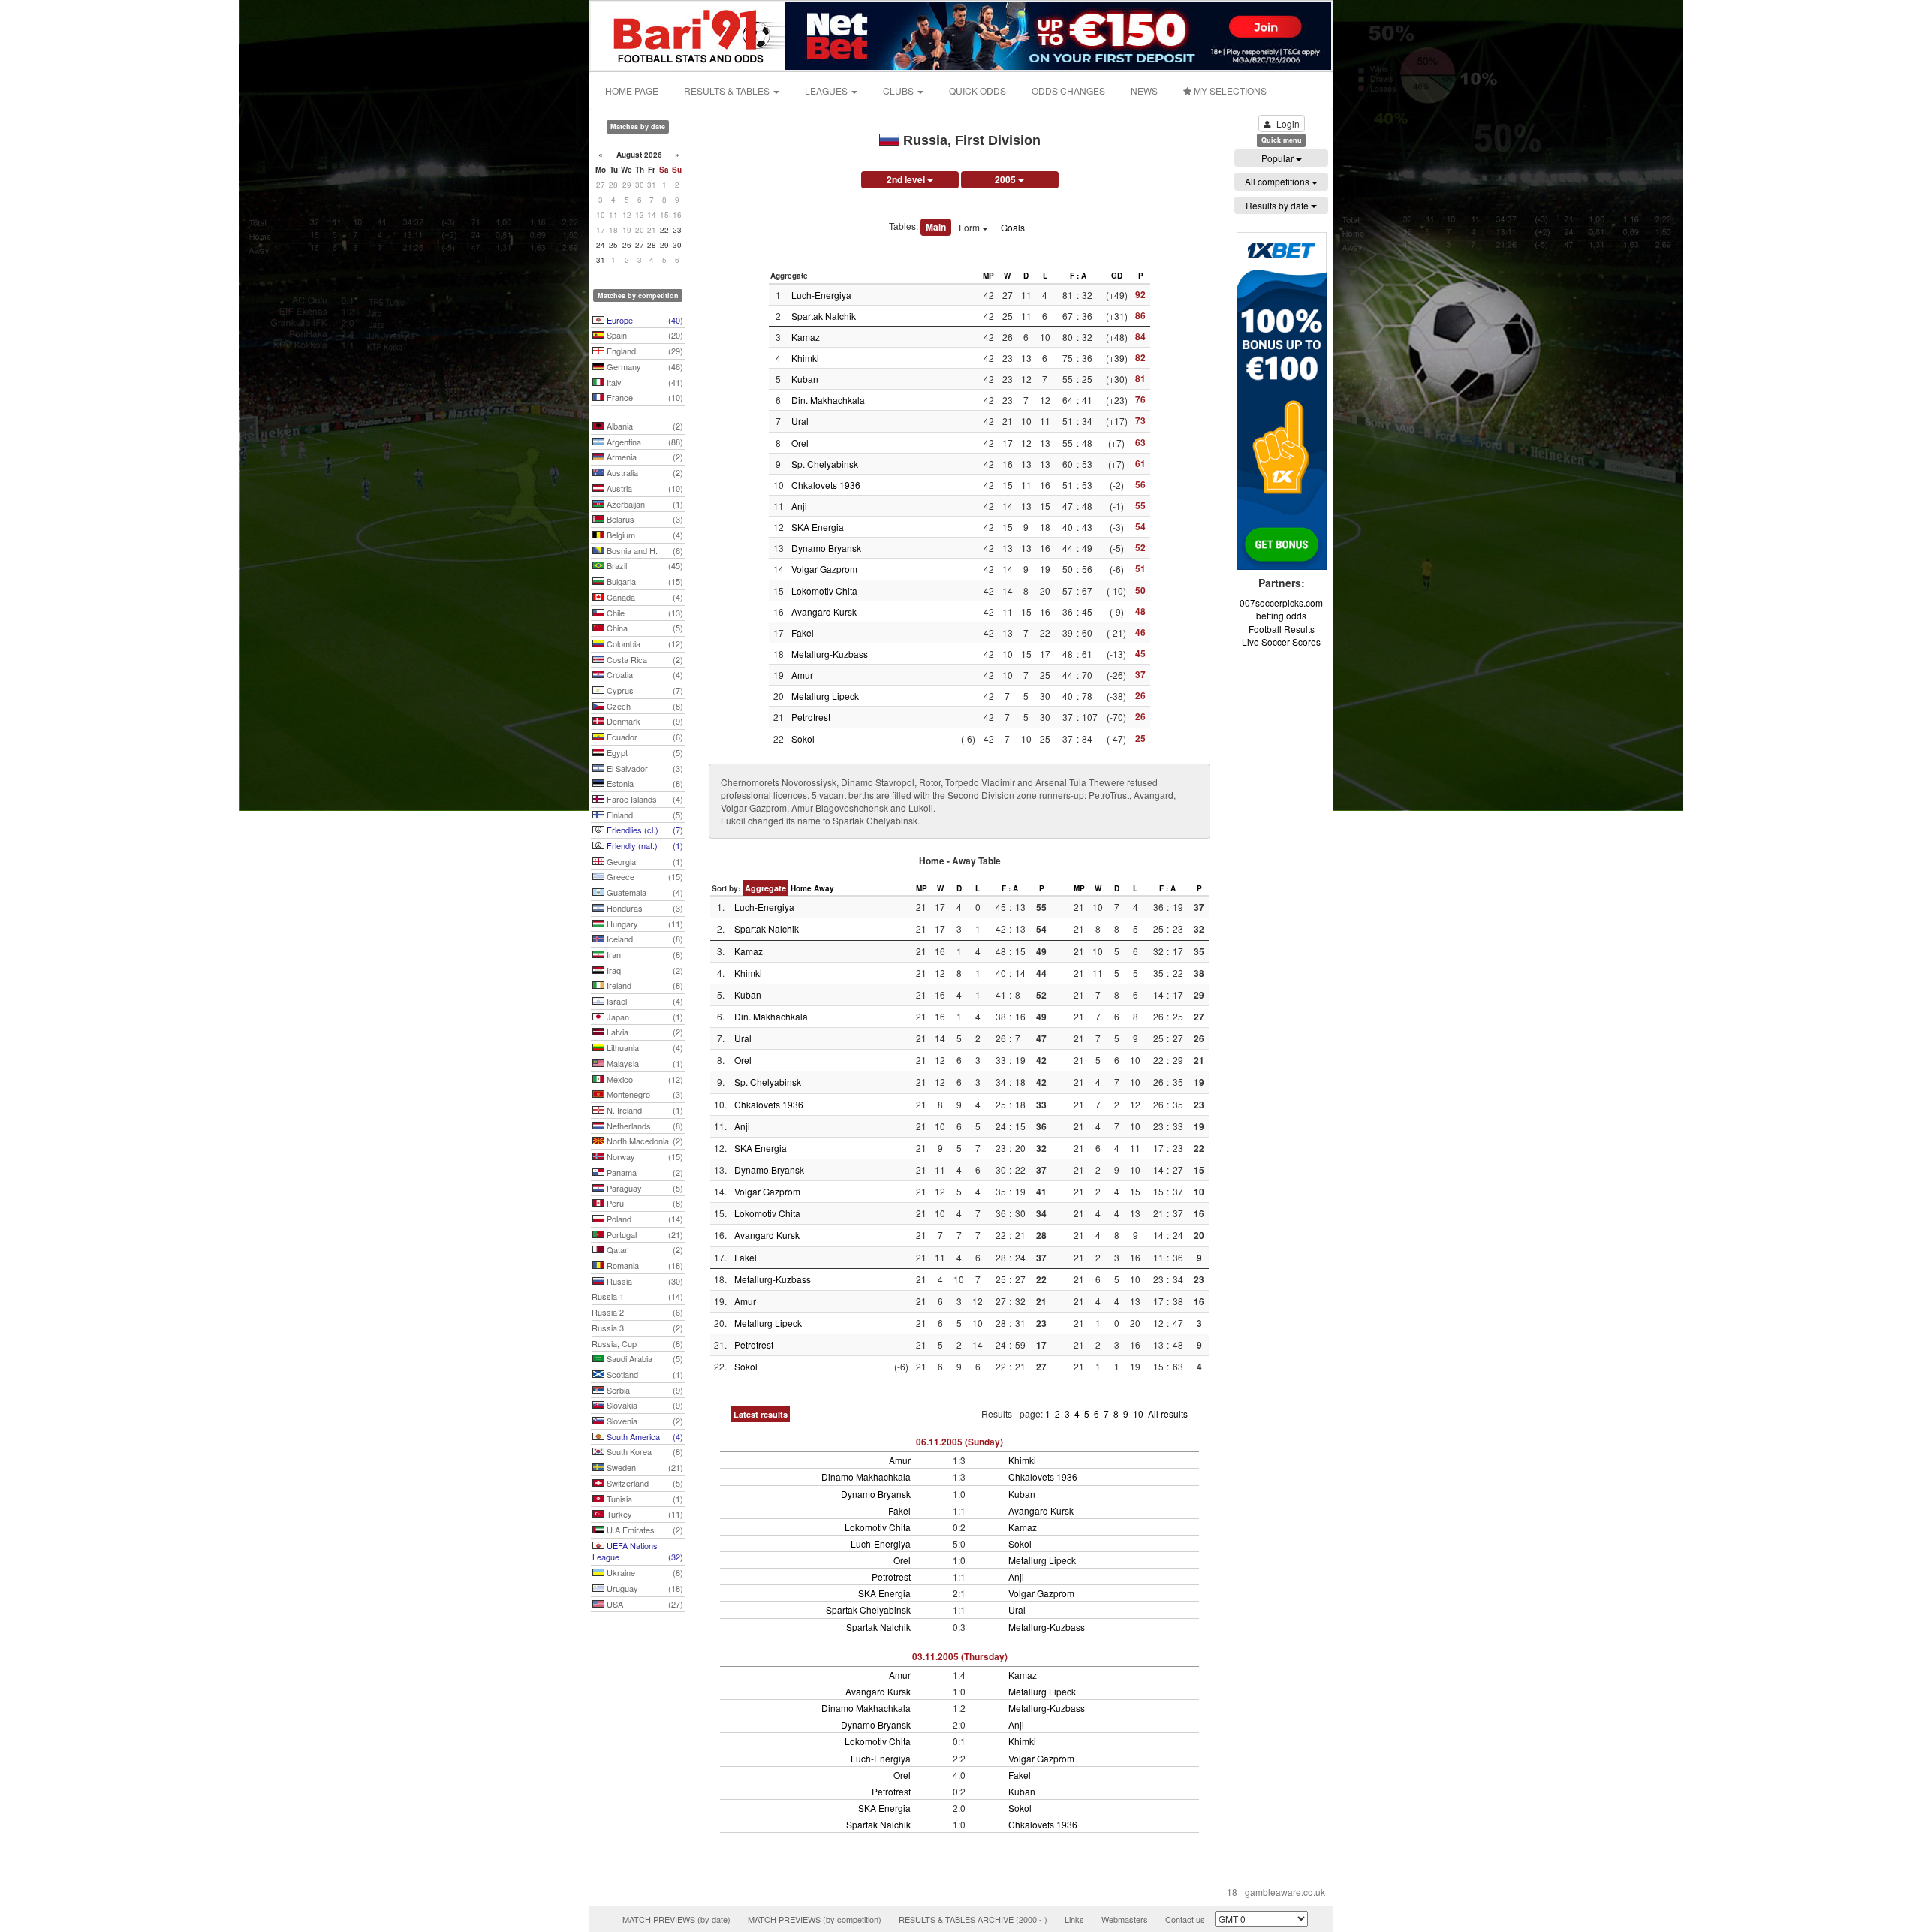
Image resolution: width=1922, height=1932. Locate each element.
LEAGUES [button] (827, 90)
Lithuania (644, 1047)
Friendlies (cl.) (644, 830)
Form (970, 227)
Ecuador (644, 737)
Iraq (644, 970)
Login (1288, 124)
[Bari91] (688, 34)
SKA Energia (818, 527)
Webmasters (1125, 1919)
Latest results (761, 1414)
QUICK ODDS (978, 90)
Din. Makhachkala (828, 400)
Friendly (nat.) (644, 845)
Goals (1013, 227)
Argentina (644, 442)
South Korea (644, 1451)
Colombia (644, 643)
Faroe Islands (644, 799)
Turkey (644, 1514)
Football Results (1282, 629)
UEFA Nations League (638, 1551)
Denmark (644, 721)
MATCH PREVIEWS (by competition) (815, 1919)
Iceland (644, 939)
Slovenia (644, 1421)
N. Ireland (644, 1110)
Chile (644, 613)
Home (801, 888)
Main (936, 227)
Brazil (644, 565)
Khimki (805, 358)
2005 (1006, 179)
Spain (644, 335)
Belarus (644, 519)
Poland (644, 1219)
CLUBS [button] (899, 90)
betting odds (1281, 615)
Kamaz (806, 337)
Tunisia (644, 1499)
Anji (799, 506)
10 (1139, 1414)
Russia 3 (637, 1328)
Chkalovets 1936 (826, 485)
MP (988, 276)
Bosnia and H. (644, 550)
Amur (802, 675)
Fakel (803, 633)
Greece (644, 876)
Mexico (644, 1079)
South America (644, 1436)
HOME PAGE (632, 90)
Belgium (644, 535)
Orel (800, 443)
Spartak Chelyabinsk (868, 1609)
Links (1074, 1919)
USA (644, 1604)
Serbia (644, 1390)
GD (1117, 276)
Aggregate (765, 888)
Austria (644, 488)
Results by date (1278, 205)
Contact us (1185, 1919)
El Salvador (644, 768)
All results (1168, 1414)
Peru (644, 1203)
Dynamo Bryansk (826, 548)
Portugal (644, 1234)
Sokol (803, 738)
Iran (644, 954)
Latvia (644, 1032)
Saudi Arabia (644, 1358)
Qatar (644, 1249)
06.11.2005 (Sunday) (959, 1442)
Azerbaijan (644, 504)
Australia (644, 472)
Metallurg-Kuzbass (830, 654)
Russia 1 (637, 1296)
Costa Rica (644, 659)
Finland (644, 815)
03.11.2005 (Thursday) (960, 1656)
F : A (1078, 276)
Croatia (644, 674)
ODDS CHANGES (1068, 90)
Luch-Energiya (821, 295)
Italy (644, 382)
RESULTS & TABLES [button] (728, 90)
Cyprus (644, 690)
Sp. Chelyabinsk (825, 464)
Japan (644, 1017)
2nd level (907, 179)
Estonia (644, 783)
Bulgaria (644, 581)
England (644, 351)
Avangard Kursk (824, 612)
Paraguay (644, 1188)
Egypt (644, 752)
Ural (800, 421)
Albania (644, 426)
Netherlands (644, 1126)
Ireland (644, 985)
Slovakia (644, 1405)
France (644, 397)
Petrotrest (811, 717)
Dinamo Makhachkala (866, 1477)
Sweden (644, 1467)
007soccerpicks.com (1281, 603)
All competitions (1278, 181)
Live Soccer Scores (1281, 642)
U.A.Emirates (644, 1530)
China (644, 628)
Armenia (644, 457)
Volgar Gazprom (824, 569)
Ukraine (644, 1572)
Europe (644, 320)
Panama (644, 1172)
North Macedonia (644, 1141)
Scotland (644, 1374)
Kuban (805, 379)
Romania (644, 1265)
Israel (644, 1001)
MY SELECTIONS (1229, 90)
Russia (644, 1281)
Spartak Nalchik (824, 316)
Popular (1279, 158)
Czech (644, 706)
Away (824, 888)
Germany (644, 366)
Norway (644, 1156)
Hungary (644, 924)
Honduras (644, 908)
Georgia (644, 861)
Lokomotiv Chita (824, 591)
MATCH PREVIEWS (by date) (676, 1919)
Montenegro (644, 1094)
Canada (644, 597)
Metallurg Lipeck (825, 696)
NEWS (1144, 90)
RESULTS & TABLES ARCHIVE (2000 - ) (973, 1919)
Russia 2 (637, 1312)
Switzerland (644, 1483)
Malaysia (644, 1063)
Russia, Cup (637, 1343)
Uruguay (644, 1588)
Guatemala (644, 892)
